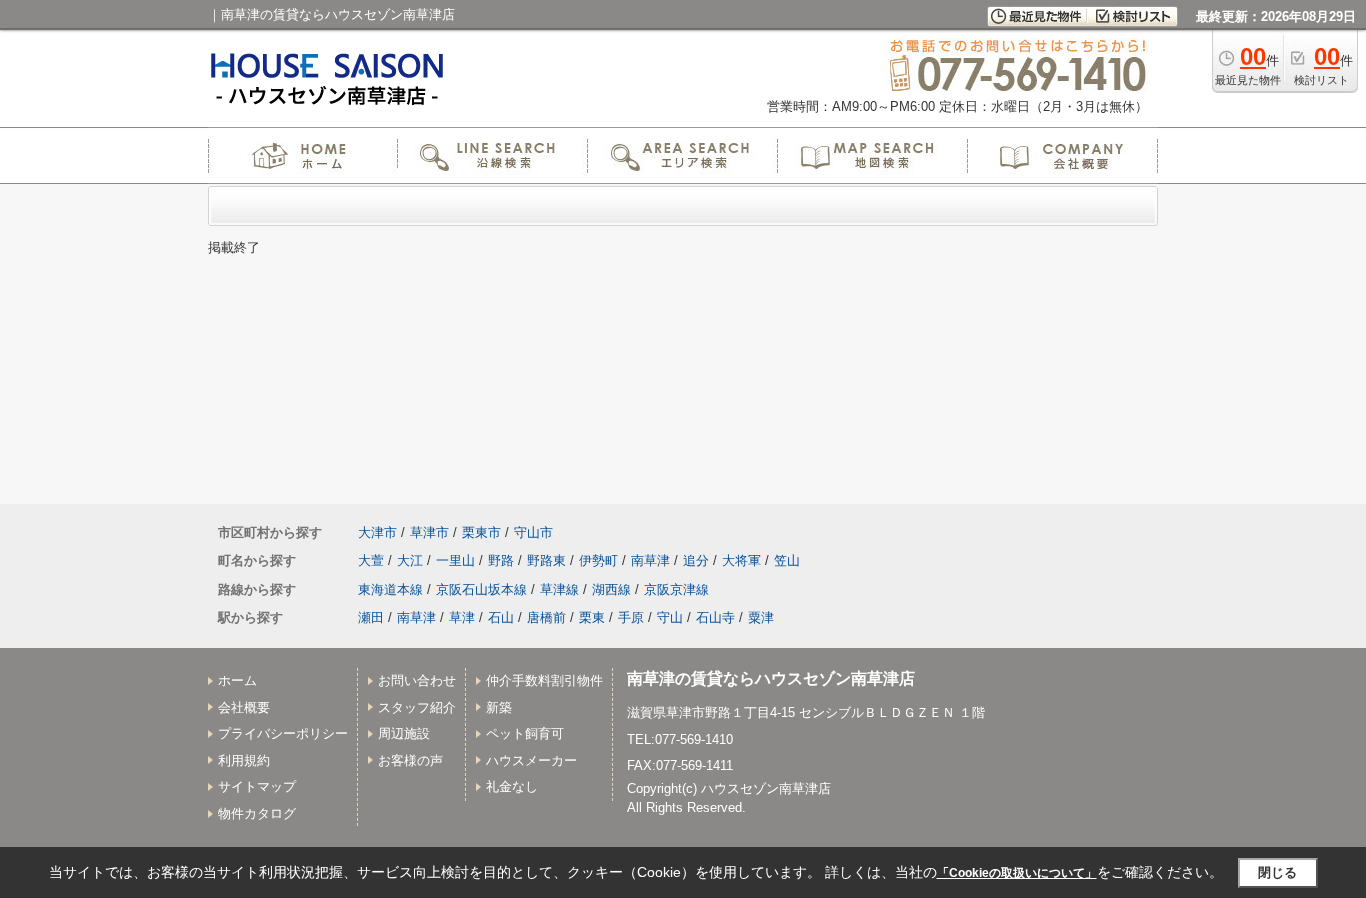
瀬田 (371, 617)
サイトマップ (257, 786)
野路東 (546, 560)
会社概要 (244, 707)
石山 (501, 617)
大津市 (377, 532)
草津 (462, 617)
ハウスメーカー (531, 760)
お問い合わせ (417, 680)
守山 (670, 617)
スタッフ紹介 (417, 707)
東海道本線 (390, 589)
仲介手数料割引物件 (544, 680)
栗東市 (481, 532)
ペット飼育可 (525, 733)
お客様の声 (410, 760)
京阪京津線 (676, 589)
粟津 (761, 617)
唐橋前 (546, 617)
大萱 (371, 560)
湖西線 (611, 589)
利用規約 (244, 760)
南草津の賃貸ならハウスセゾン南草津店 (771, 678)
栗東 (592, 617)
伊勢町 (598, 560)
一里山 (455, 560)
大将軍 (741, 560)
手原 (631, 617)
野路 (501, 560)
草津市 (429, 532)
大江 (410, 560)
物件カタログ (257, 813)
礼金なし (512, 786)
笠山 (787, 560)
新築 (499, 707)
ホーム (237, 680)
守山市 (533, 532)
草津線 (559, 589)
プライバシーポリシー (283, 733)
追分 (696, 560)
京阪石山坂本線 (481, 589)
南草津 (650, 560)
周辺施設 (404, 733)
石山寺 (715, 617)
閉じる (1277, 872)
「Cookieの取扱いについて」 (1017, 873)
